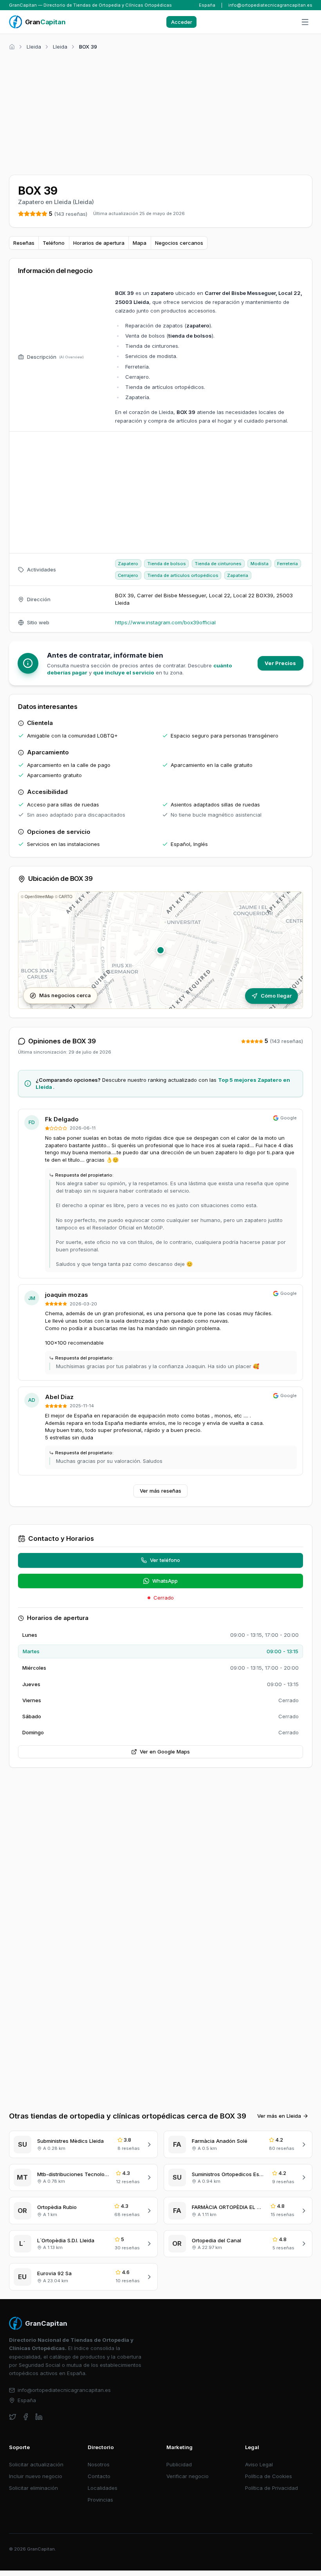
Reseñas (24, 243)
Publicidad (179, 2464)
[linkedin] (39, 2417)
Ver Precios (280, 663)
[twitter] (13, 2417)
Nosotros (99, 2464)
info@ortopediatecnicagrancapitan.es (270, 5)
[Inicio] (12, 47)
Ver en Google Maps (165, 1752)
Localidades (103, 2488)
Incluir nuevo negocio (36, 2476)
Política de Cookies (269, 2476)
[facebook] (26, 2417)
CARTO (66, 897)
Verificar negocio (188, 2476)
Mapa (140, 243)
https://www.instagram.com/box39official (165, 622)
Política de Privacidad (271, 2488)
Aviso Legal (259, 2464)
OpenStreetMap (39, 897)
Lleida (34, 47)
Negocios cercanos (179, 243)
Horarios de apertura (99, 243)
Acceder (182, 22)
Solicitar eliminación (33, 2488)
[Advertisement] (161, 111)
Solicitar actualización (36, 2464)
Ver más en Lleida (279, 2116)
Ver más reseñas (160, 1491)
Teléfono (54, 243)
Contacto (99, 2476)
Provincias (100, 2500)
